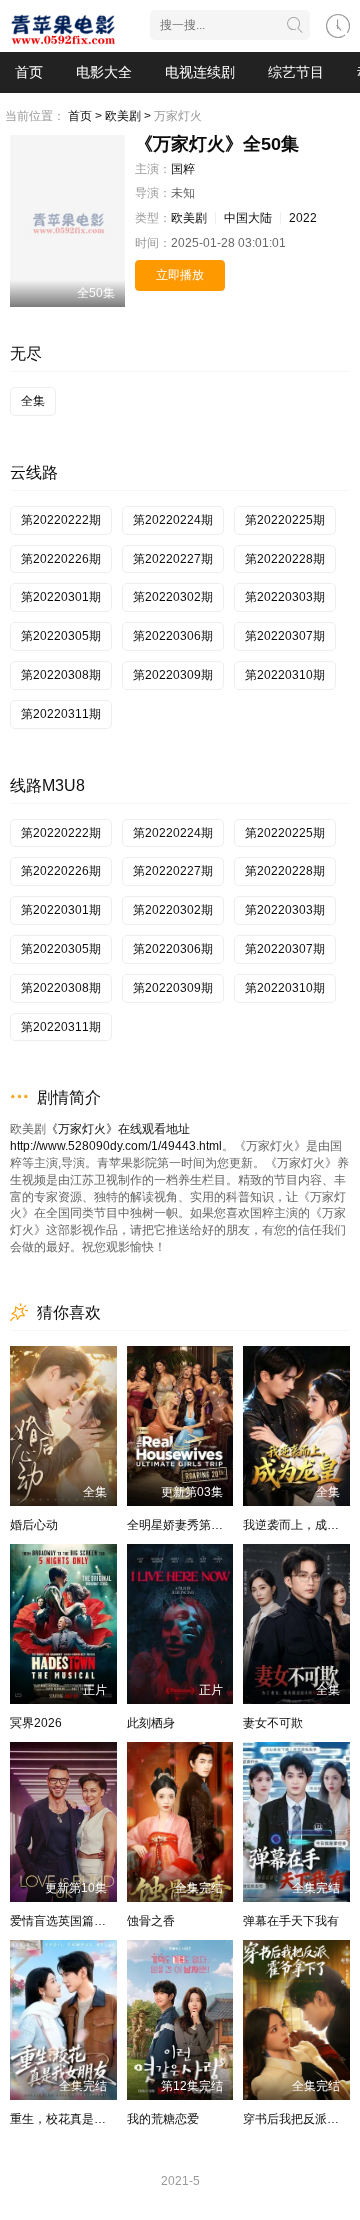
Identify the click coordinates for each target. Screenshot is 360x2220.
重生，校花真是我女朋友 (76, 2119)
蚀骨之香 (151, 1921)
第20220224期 (173, 520)
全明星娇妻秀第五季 (181, 1525)
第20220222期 (61, 520)
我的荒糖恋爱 (163, 2119)
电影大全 (104, 72)
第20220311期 (61, 714)
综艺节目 (296, 72)
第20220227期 (173, 559)
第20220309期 (173, 675)
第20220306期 (173, 636)
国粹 (183, 169)
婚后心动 (34, 1525)
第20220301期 (61, 597)
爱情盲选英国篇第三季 (70, 1921)
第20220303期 (285, 597)
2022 (303, 218)
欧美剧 (189, 218)
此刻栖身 (151, 1723)
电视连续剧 (200, 72)
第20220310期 (285, 675)
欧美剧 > (128, 116)
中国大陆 (248, 218)
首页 (29, 72)
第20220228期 (285, 559)
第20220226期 (61, 559)
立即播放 (180, 275)
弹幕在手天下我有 (291, 1921)
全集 (33, 401)
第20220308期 (61, 675)
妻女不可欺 (273, 1723)
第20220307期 (285, 636)
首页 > (85, 116)
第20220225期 (285, 520)
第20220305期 (61, 636)
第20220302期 (173, 597)
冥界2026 (36, 1723)
